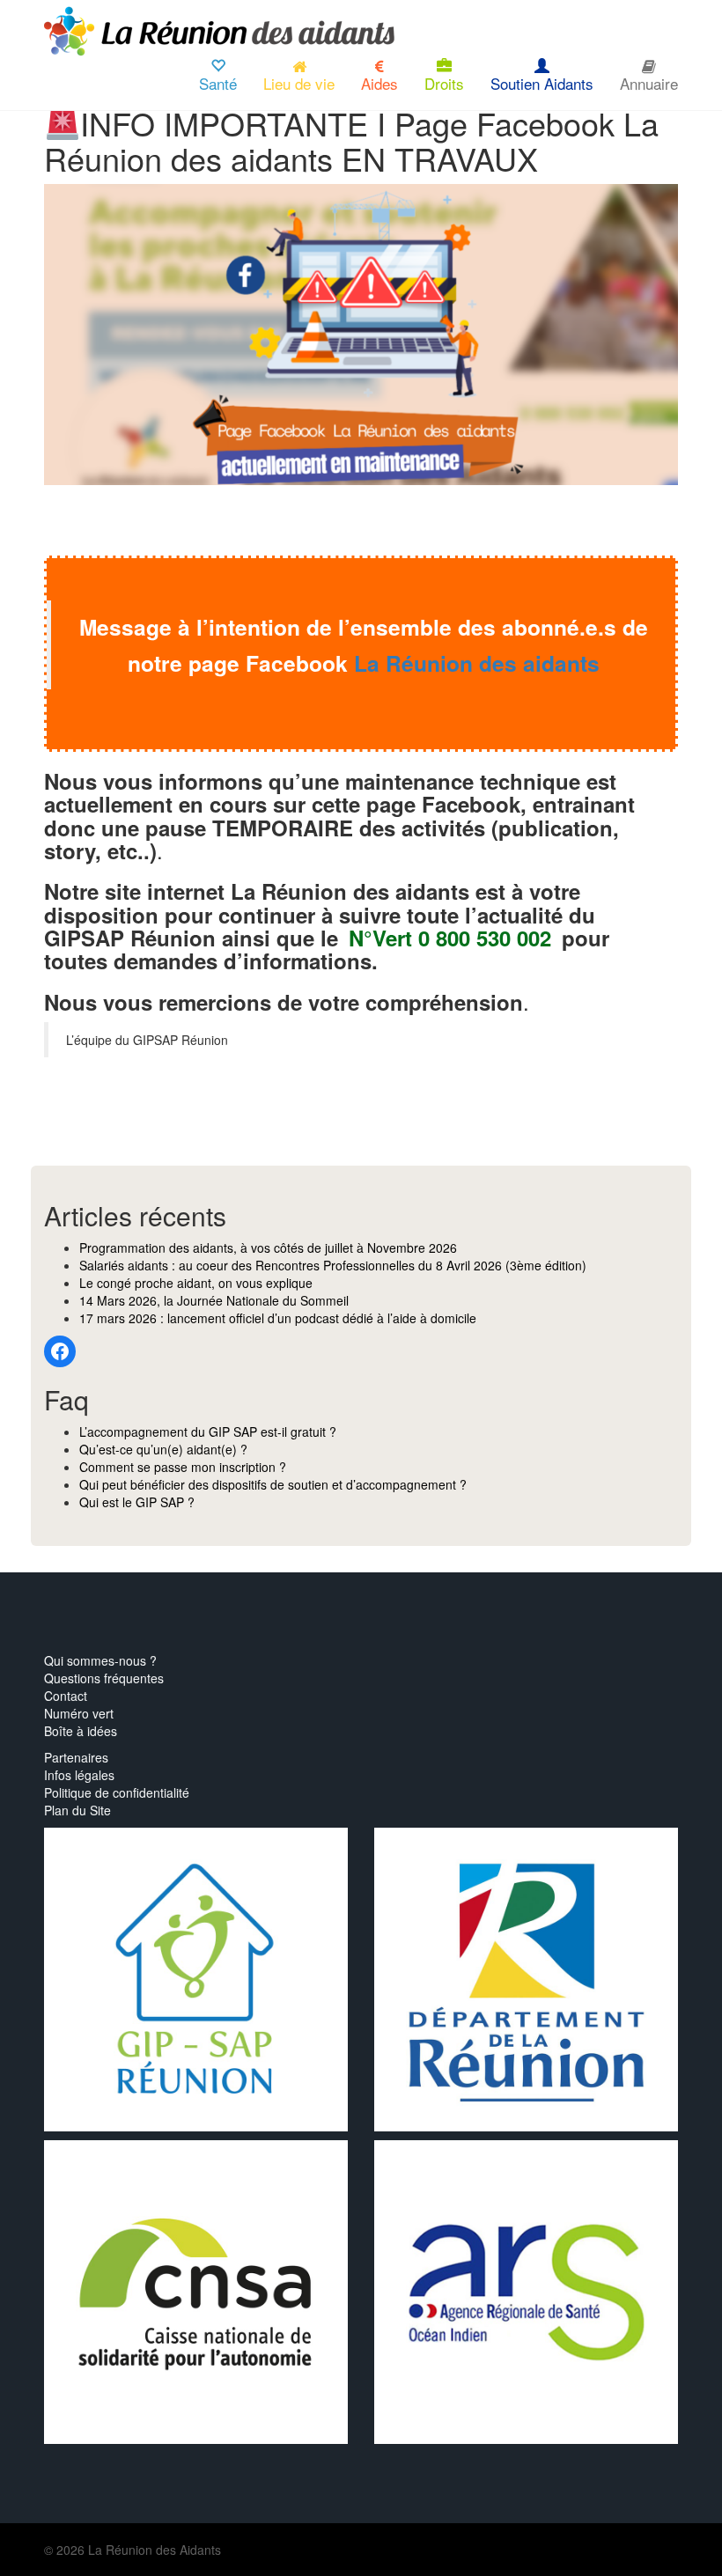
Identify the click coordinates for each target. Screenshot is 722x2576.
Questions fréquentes (104, 1678)
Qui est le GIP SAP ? (137, 1502)
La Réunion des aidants (477, 663)
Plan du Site (77, 1810)
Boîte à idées (81, 1731)
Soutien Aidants (542, 83)
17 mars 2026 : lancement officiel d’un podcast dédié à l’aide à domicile (278, 1318)
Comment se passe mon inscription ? (183, 1467)
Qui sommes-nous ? (100, 1660)
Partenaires (76, 1757)
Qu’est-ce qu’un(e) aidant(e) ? (163, 1449)
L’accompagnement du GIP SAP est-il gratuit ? (208, 1432)
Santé (218, 83)
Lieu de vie (299, 83)
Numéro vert (79, 1713)
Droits (444, 83)
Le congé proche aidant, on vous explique (196, 1283)
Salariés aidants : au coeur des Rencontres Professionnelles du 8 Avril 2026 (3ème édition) (333, 1265)
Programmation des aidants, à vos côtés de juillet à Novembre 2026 (268, 1248)
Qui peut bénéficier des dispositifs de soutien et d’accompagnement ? (273, 1484)
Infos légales (79, 1775)
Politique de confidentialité (117, 1792)
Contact (66, 1696)
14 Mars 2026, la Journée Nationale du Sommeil (214, 1300)
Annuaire (649, 83)
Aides (379, 83)
